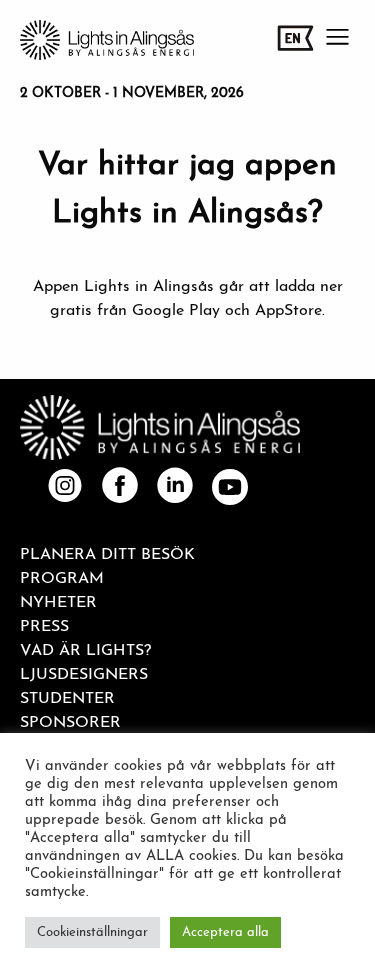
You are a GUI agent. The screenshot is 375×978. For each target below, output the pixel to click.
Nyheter (58, 603)
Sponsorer (70, 723)
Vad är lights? (85, 651)
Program (62, 579)
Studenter (67, 699)
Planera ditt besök (107, 555)
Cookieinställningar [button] (92, 932)
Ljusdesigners (84, 675)
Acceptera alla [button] (225, 932)
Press (44, 627)
